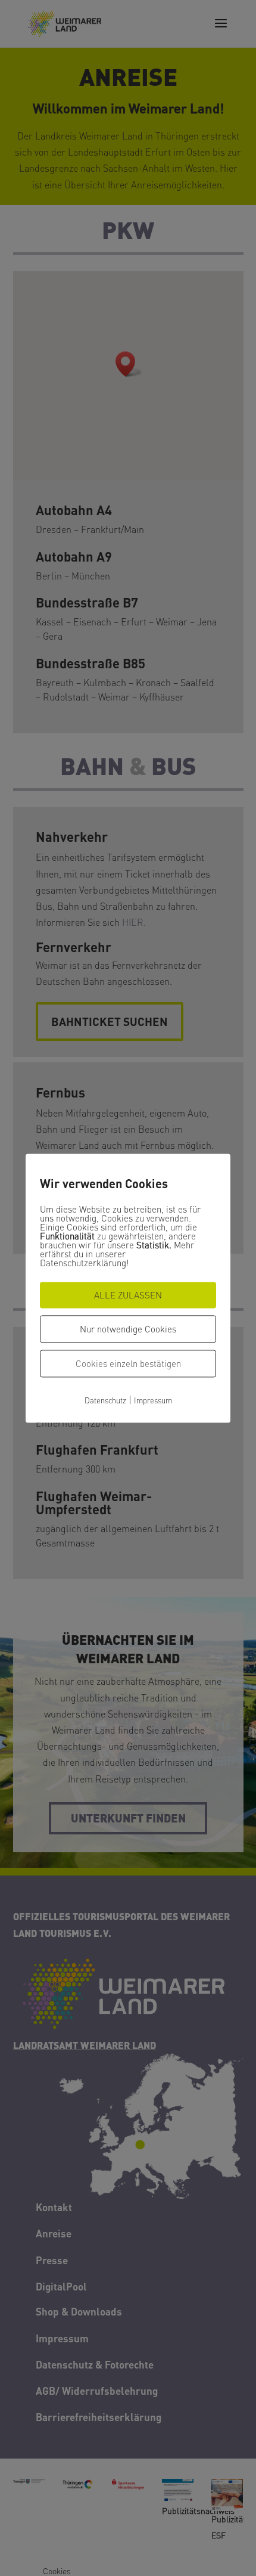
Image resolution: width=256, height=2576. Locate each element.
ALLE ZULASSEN (128, 1295)
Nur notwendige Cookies (128, 1329)
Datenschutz (105, 1400)
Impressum (153, 1400)
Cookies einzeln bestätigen (128, 1363)
